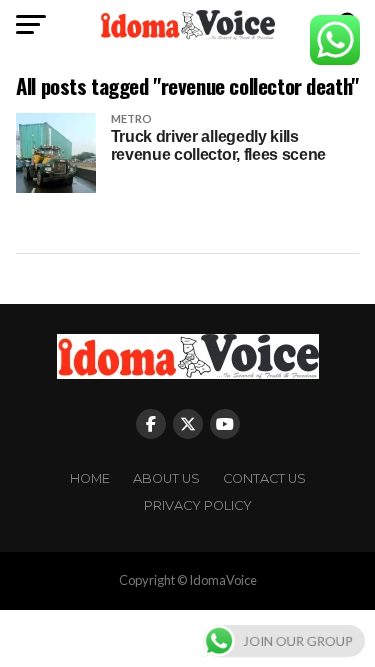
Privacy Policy (198, 505)
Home (90, 478)
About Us (166, 478)
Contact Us (264, 478)
